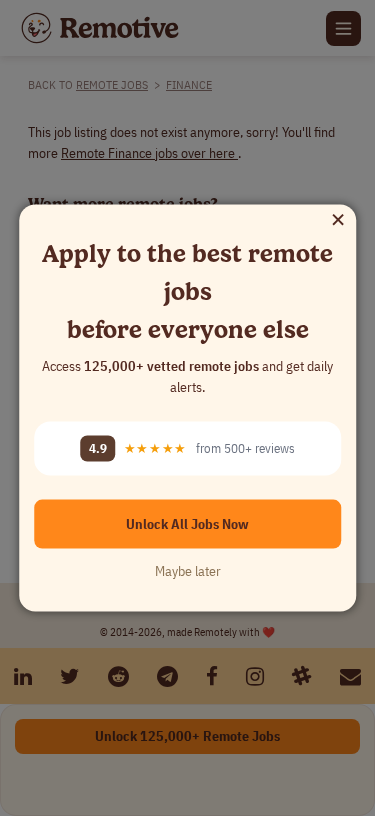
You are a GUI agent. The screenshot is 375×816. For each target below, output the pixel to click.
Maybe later (188, 570)
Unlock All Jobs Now (187, 523)
